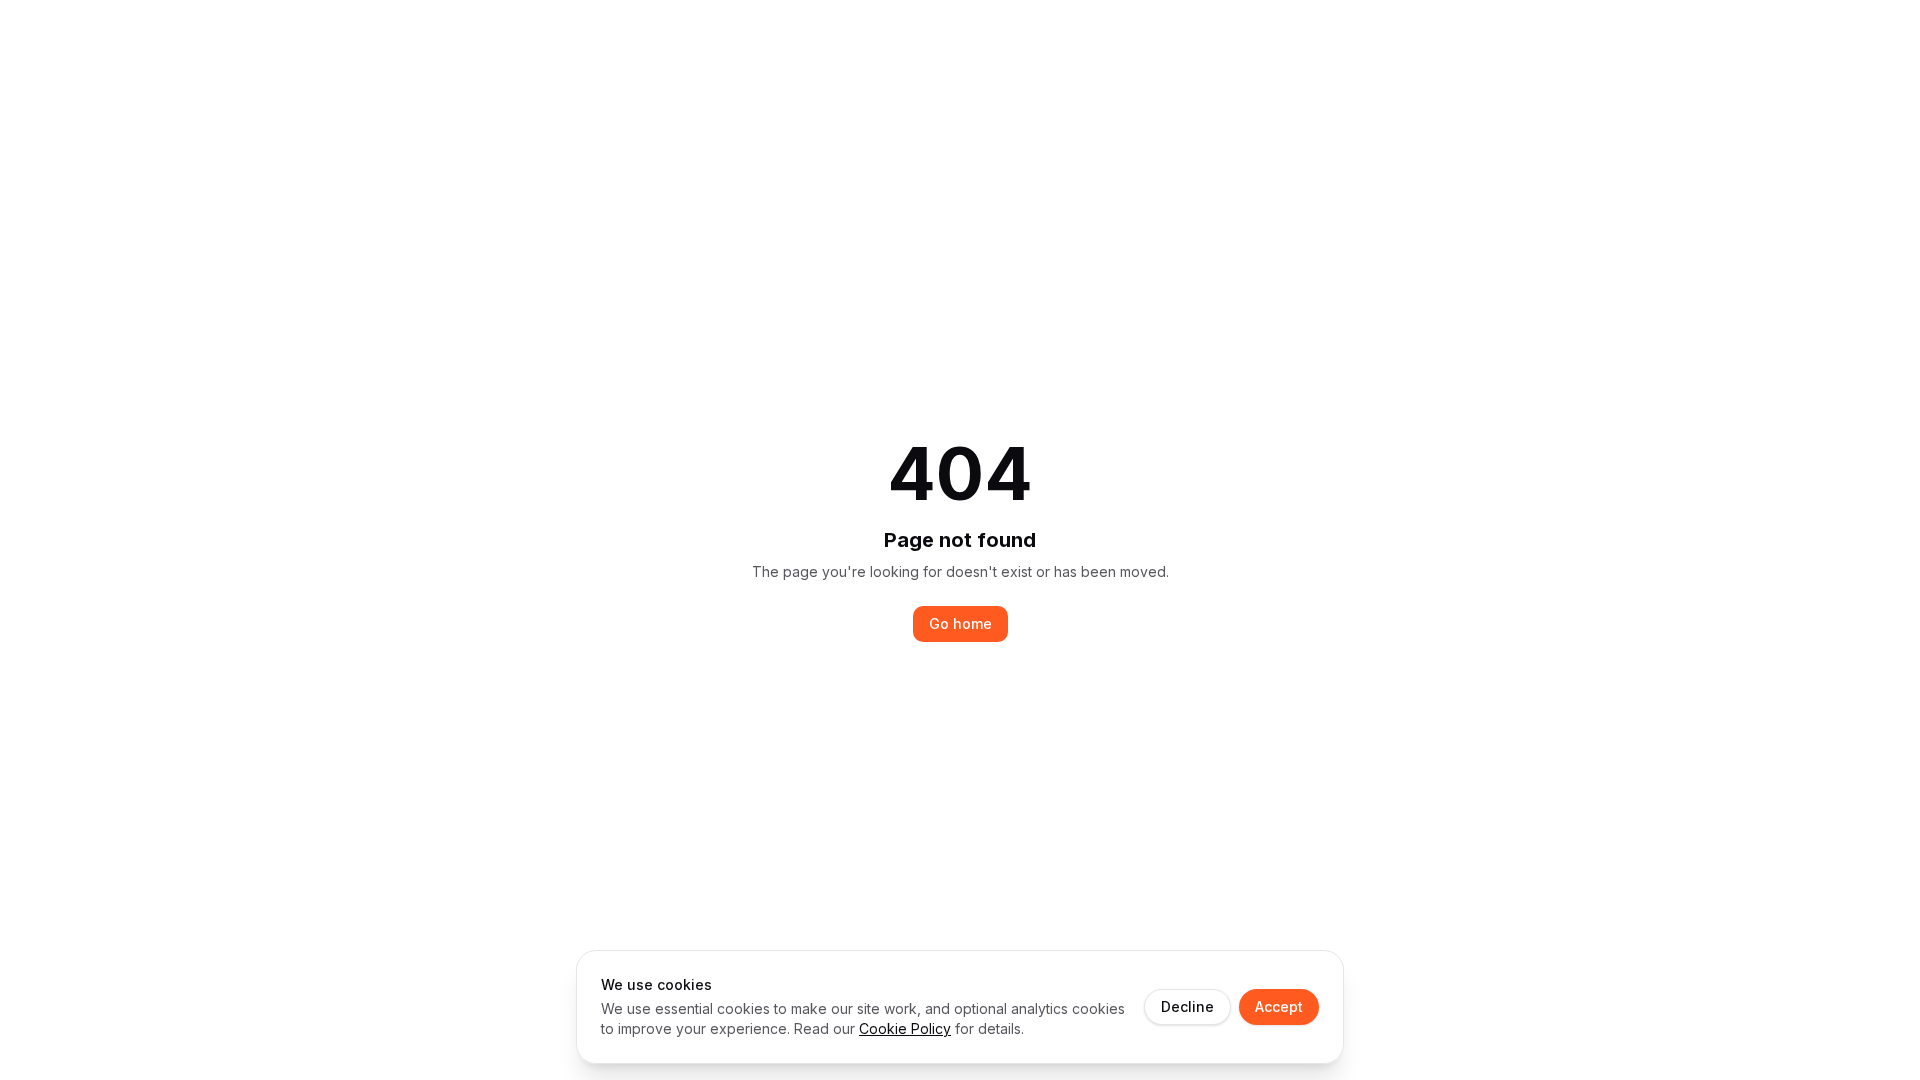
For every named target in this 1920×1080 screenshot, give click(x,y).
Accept (1279, 1006)
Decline (1187, 1006)
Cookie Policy (905, 1028)
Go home (960, 623)
